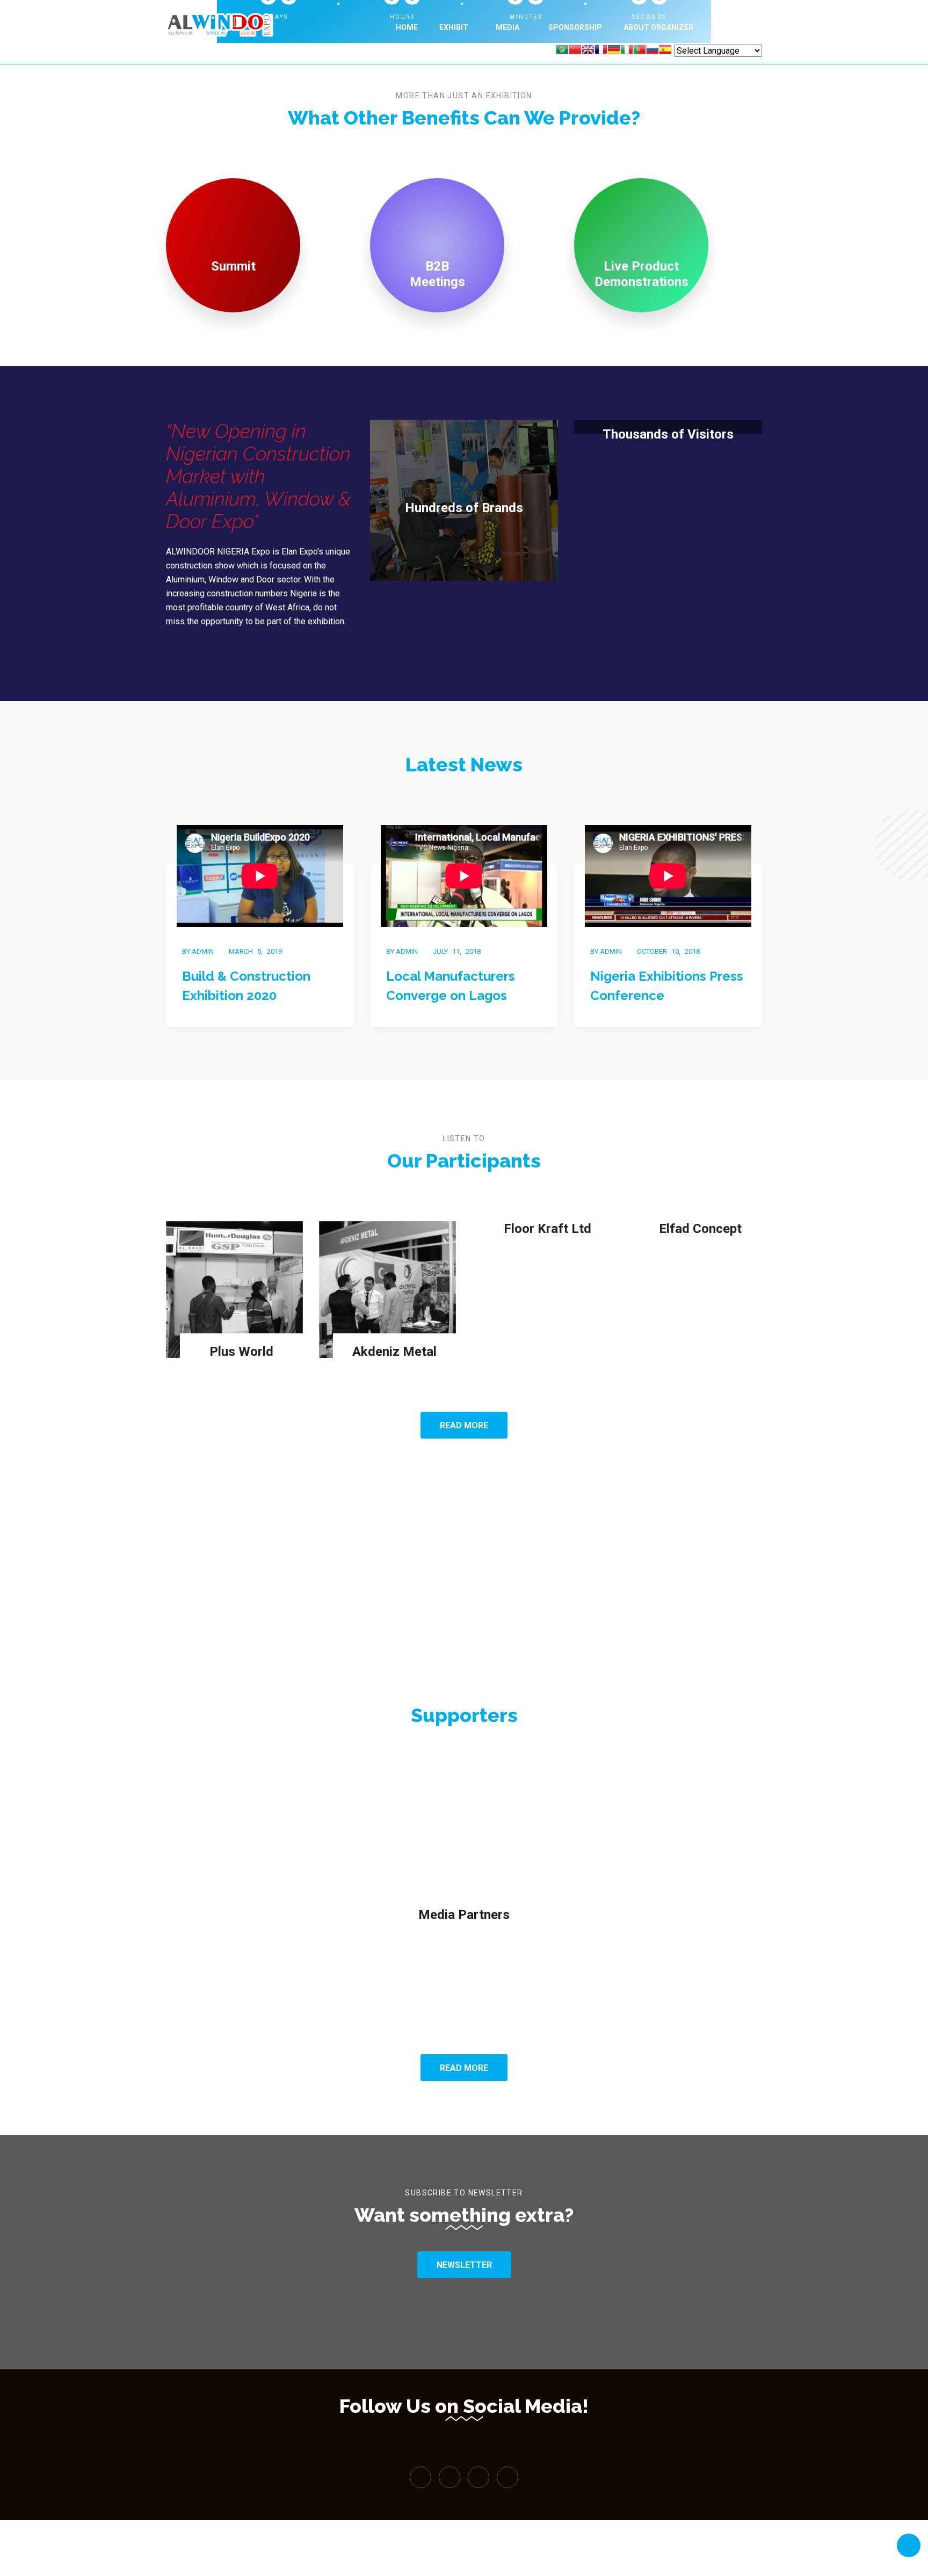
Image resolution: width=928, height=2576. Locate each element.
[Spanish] (665, 51)
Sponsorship (575, 27)
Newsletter (464, 2265)
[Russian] (653, 51)
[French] (601, 51)
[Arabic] (562, 51)
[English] (588, 51)
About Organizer (658, 27)
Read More (464, 1425)
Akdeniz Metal (394, 1352)
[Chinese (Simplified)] (575, 51)
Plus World (241, 1352)
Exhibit (454, 27)
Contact (733, 27)
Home (407, 27)
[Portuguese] (640, 51)
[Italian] (627, 51)
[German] (614, 51)
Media (508, 27)
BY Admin (198, 951)
